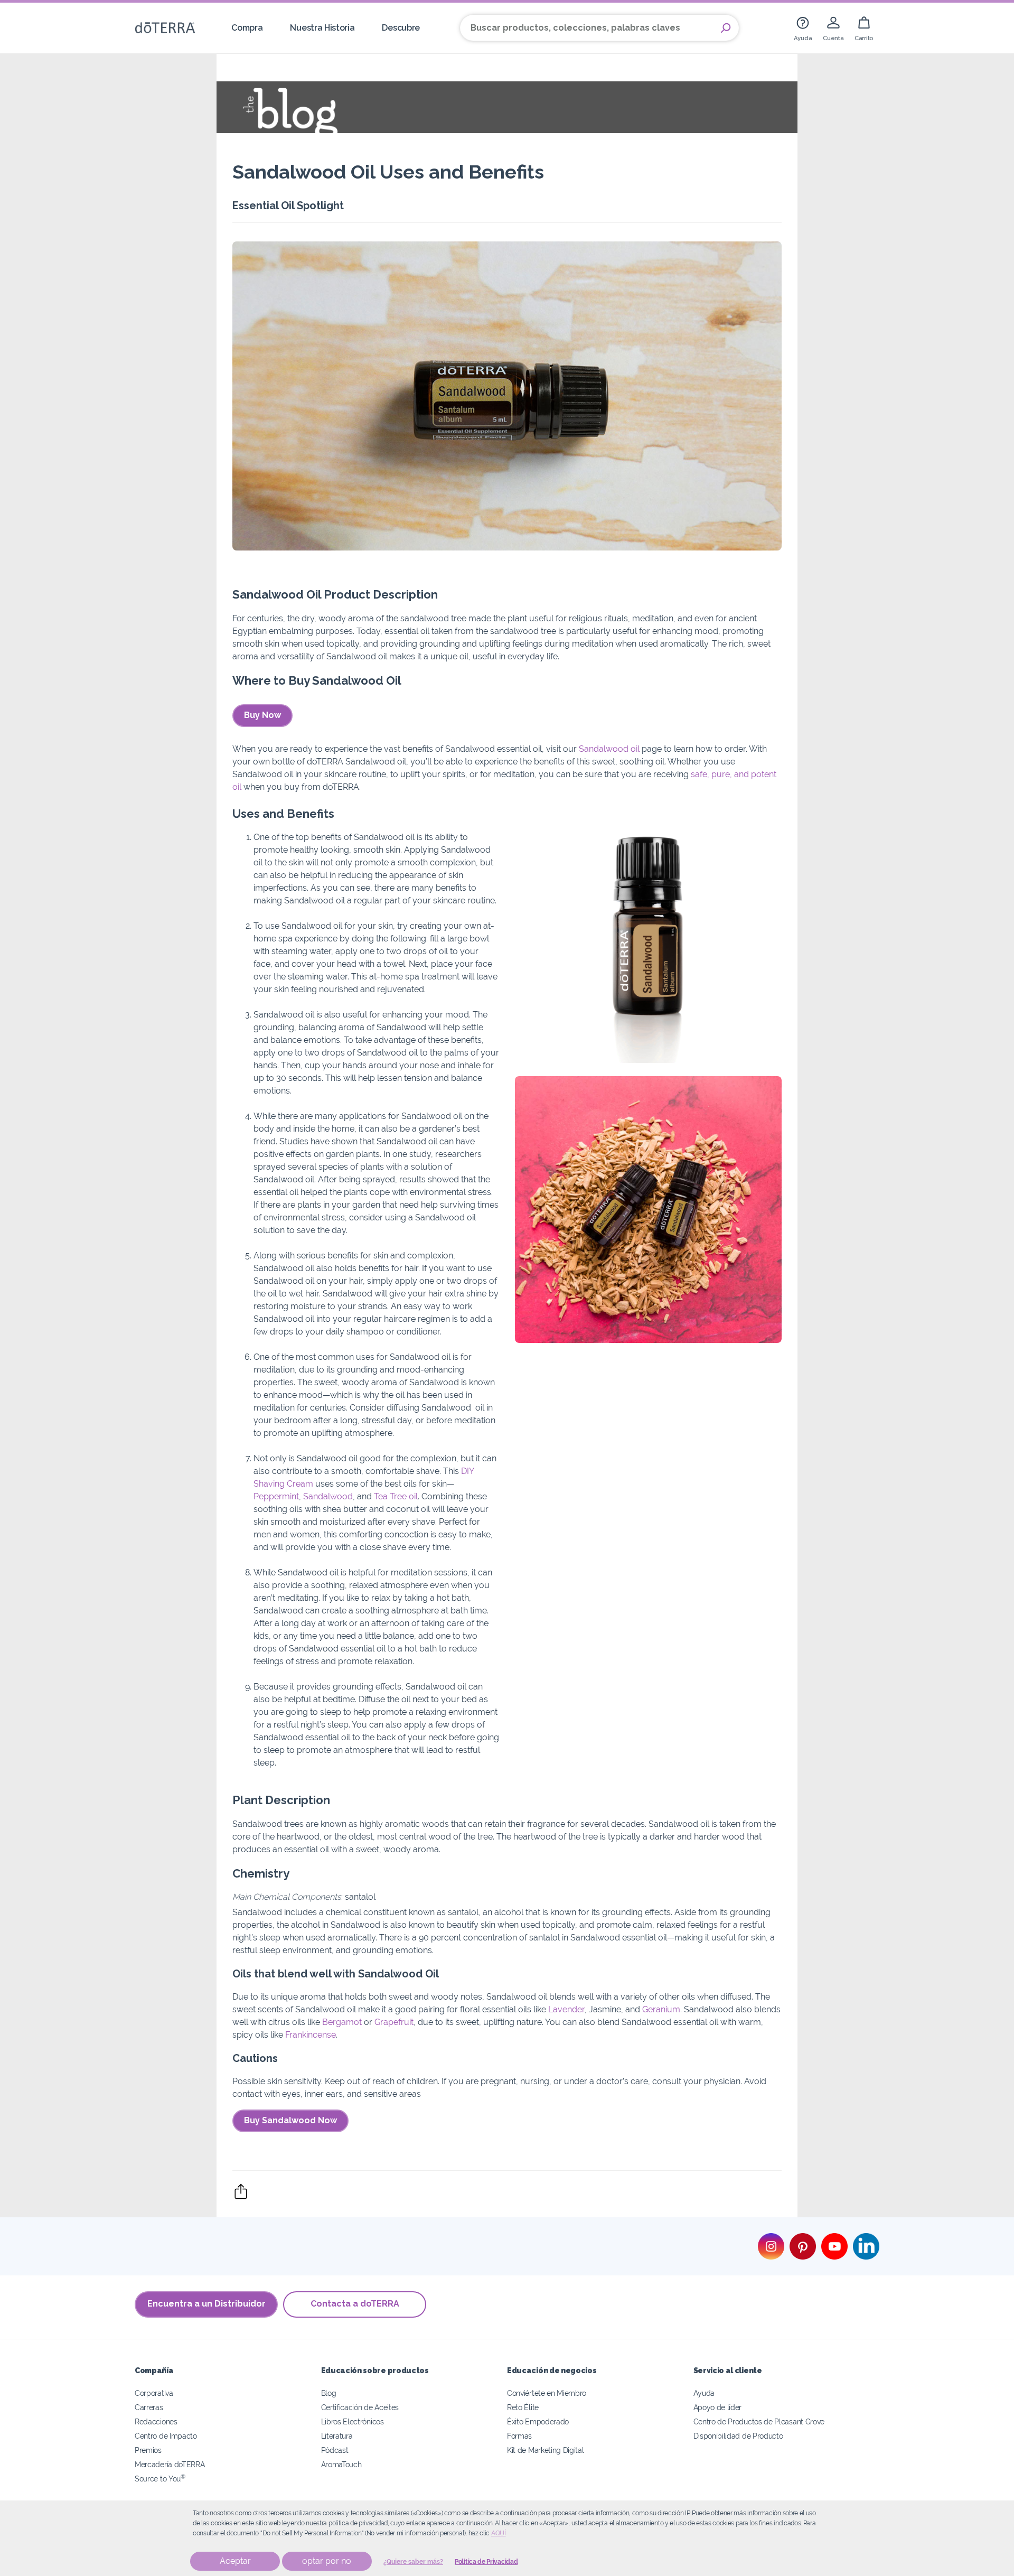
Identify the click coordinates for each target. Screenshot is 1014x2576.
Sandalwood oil (609, 749)
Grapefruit (394, 2022)
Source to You (160, 2479)
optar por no (327, 2561)
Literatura (337, 2436)
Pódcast (335, 2450)
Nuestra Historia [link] (322, 28)
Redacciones (156, 2421)
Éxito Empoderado (538, 2421)
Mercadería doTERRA (170, 2464)
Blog (329, 2393)
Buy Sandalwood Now (290, 2120)
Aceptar (235, 2561)
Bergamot (342, 2022)
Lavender (566, 2009)
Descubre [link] (401, 28)
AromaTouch (341, 2464)
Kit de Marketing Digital (546, 2450)
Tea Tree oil (396, 1496)
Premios (148, 2450)
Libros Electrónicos (353, 2421)
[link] (803, 28)
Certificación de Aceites (360, 2407)
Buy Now (262, 715)
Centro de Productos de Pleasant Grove (759, 2421)
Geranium (661, 2009)
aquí (499, 2533)
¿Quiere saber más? (413, 2562)
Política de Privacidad (486, 2562)
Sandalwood (328, 1496)
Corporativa (154, 2393)
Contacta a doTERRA (355, 2304)
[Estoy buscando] (726, 28)
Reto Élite (523, 2407)
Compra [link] (247, 28)
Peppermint (276, 1496)
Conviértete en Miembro (547, 2393)
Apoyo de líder (718, 2407)
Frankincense (311, 2035)
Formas (519, 2436)
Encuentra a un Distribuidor (206, 2304)
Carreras (149, 2407)
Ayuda (704, 2393)
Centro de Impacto (166, 2436)
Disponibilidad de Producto (738, 2436)
